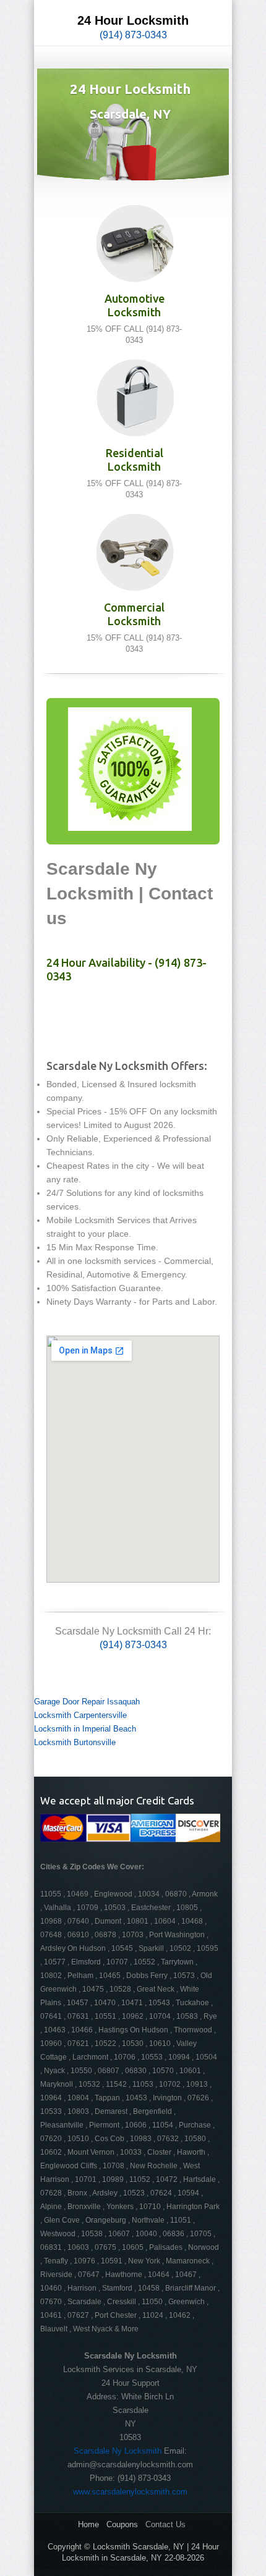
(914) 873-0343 (133, 35)
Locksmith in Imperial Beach (85, 1729)
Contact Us (165, 2524)
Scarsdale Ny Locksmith (118, 2451)
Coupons (122, 2524)
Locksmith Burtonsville (75, 1742)
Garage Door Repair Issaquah (87, 1702)
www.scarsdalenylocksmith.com (130, 2492)
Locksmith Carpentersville (80, 1715)
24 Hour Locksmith (133, 20)
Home (88, 2524)
